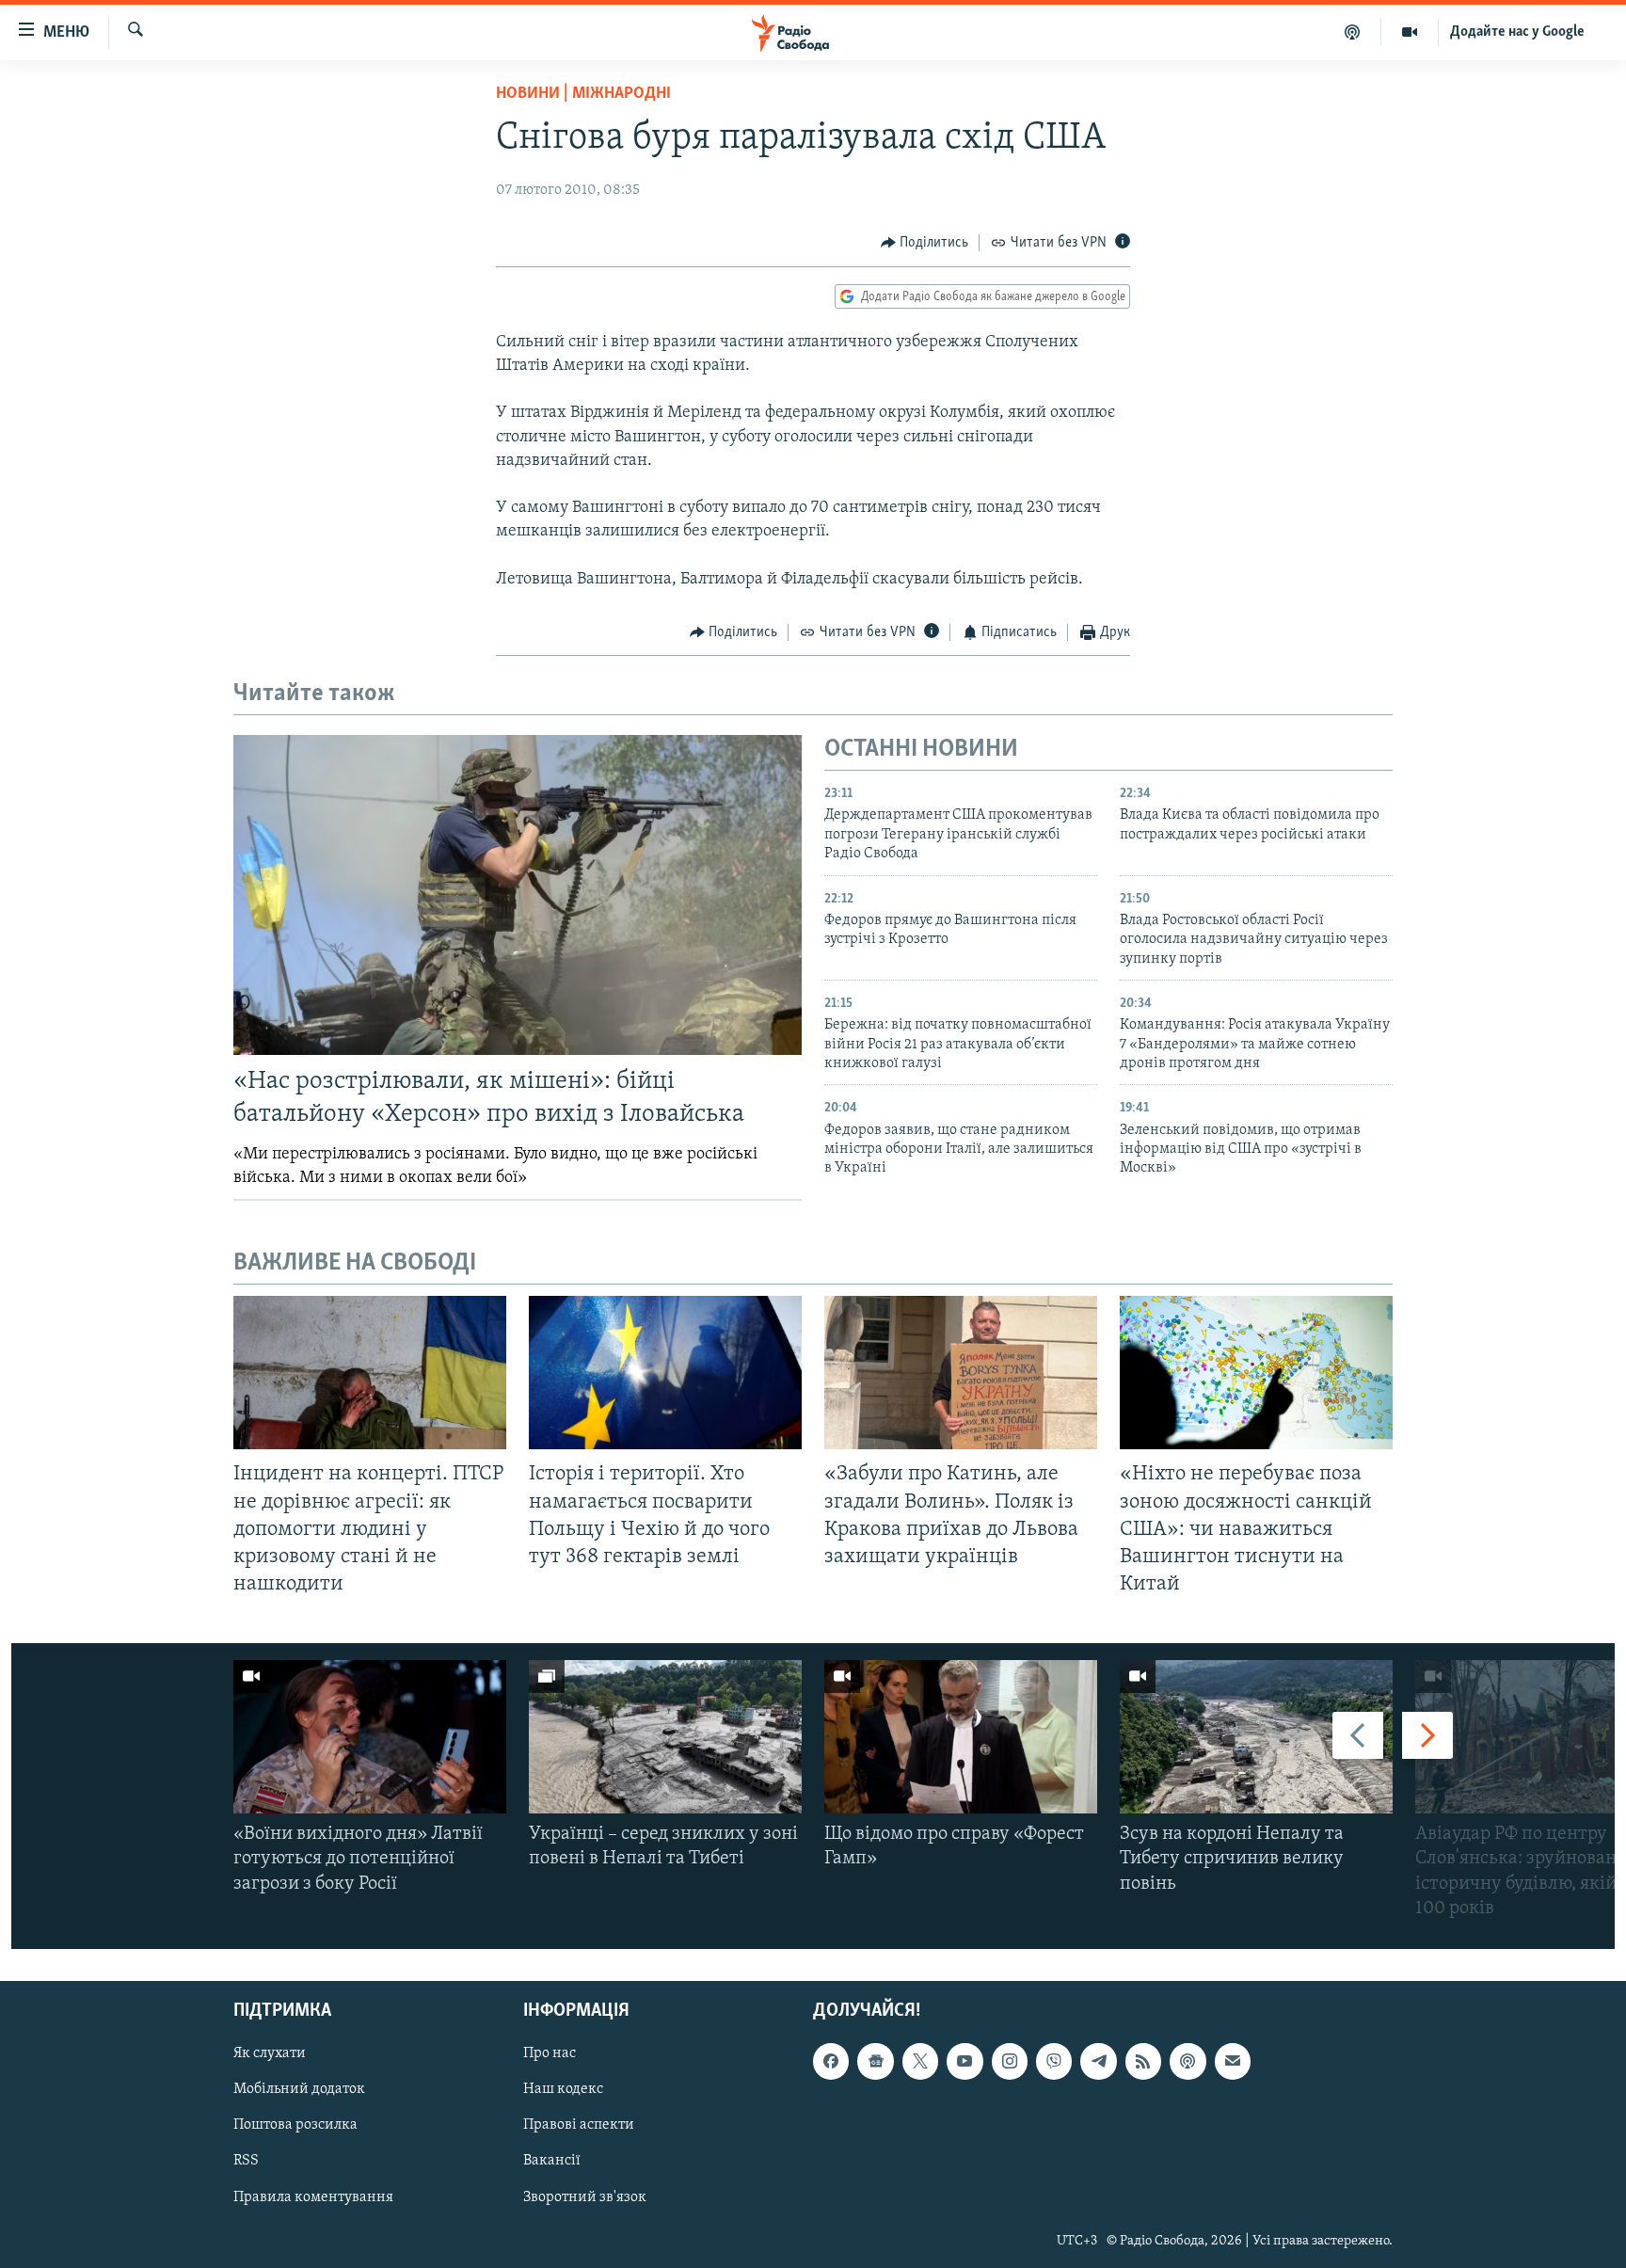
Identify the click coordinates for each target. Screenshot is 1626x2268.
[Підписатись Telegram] (1098, 2061)
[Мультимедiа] (1410, 32)
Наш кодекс (563, 2089)
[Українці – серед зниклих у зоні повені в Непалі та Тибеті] (665, 1737)
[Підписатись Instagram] (1010, 2061)
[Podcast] (1188, 2061)
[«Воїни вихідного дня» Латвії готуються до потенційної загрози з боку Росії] (370, 1737)
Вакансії (552, 2162)
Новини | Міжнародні (583, 94)
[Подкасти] (1353, 32)
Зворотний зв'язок (585, 2197)
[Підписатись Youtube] (964, 2061)
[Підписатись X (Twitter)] (920, 2061)
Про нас (550, 2053)
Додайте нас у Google (1517, 32)
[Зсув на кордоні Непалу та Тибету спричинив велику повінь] (1256, 1737)
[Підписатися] (1233, 2061)
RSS (246, 2162)
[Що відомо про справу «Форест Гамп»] (961, 1737)
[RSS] (1143, 2061)
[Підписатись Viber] (1054, 2061)
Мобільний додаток (299, 2089)
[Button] (925, 243)
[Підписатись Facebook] (831, 2061)
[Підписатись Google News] (875, 2061)
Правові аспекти (579, 2125)
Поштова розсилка (295, 2125)
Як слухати (270, 2053)
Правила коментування (313, 2197)
